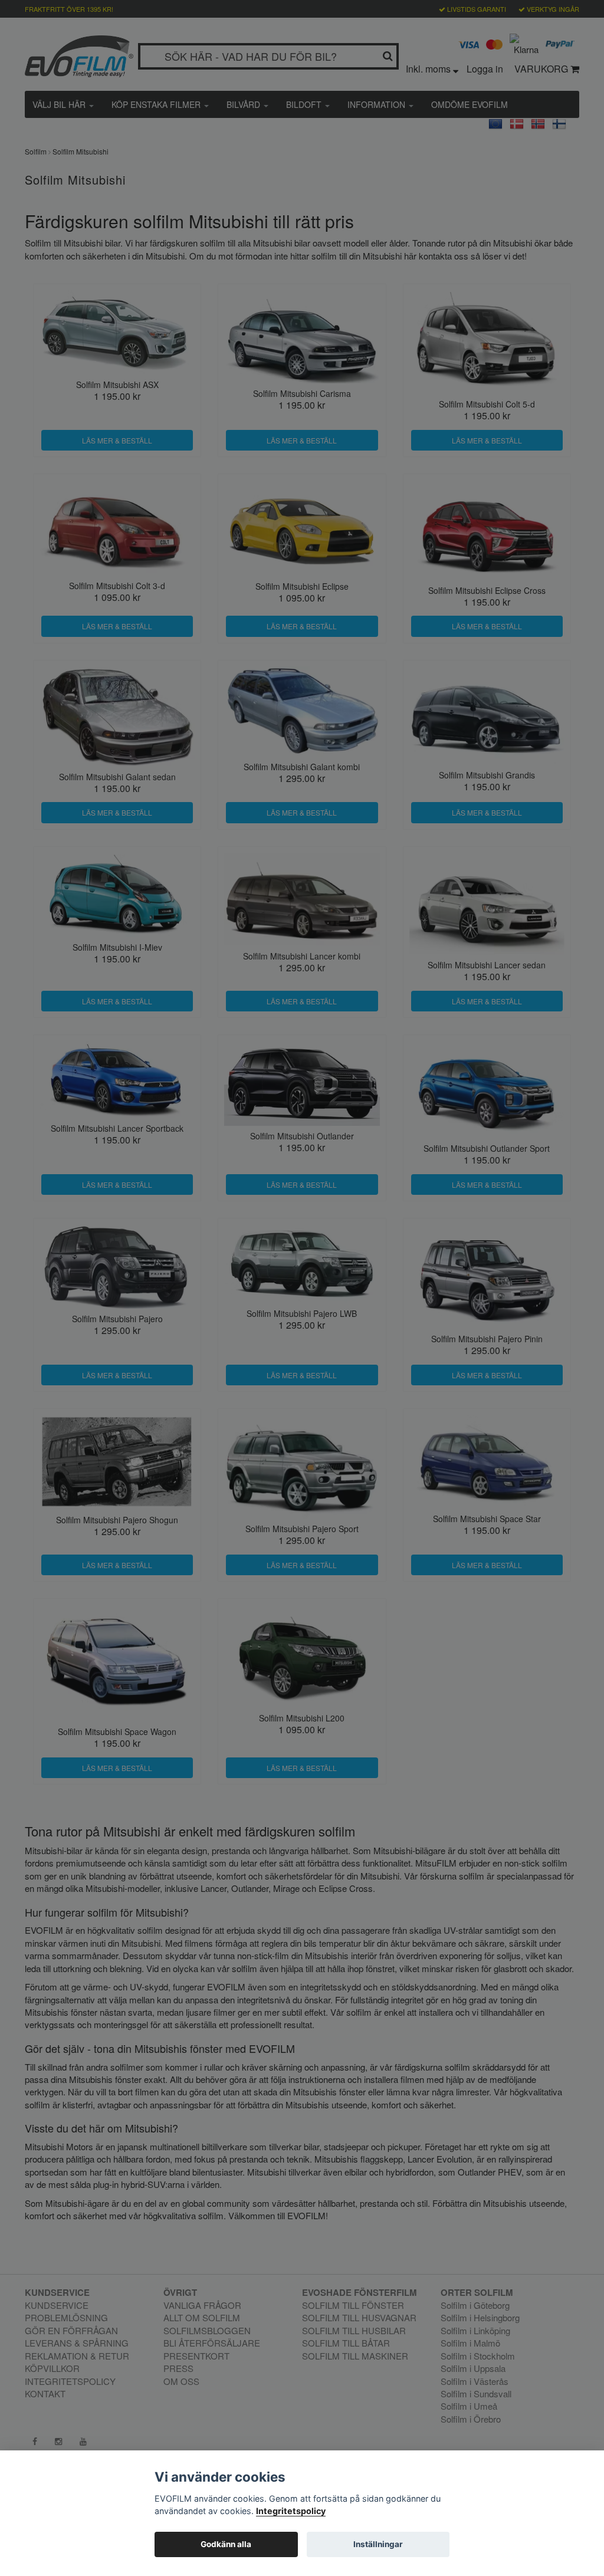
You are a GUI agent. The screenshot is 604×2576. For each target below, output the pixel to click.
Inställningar (378, 2544)
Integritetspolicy (291, 2511)
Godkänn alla (226, 2544)
